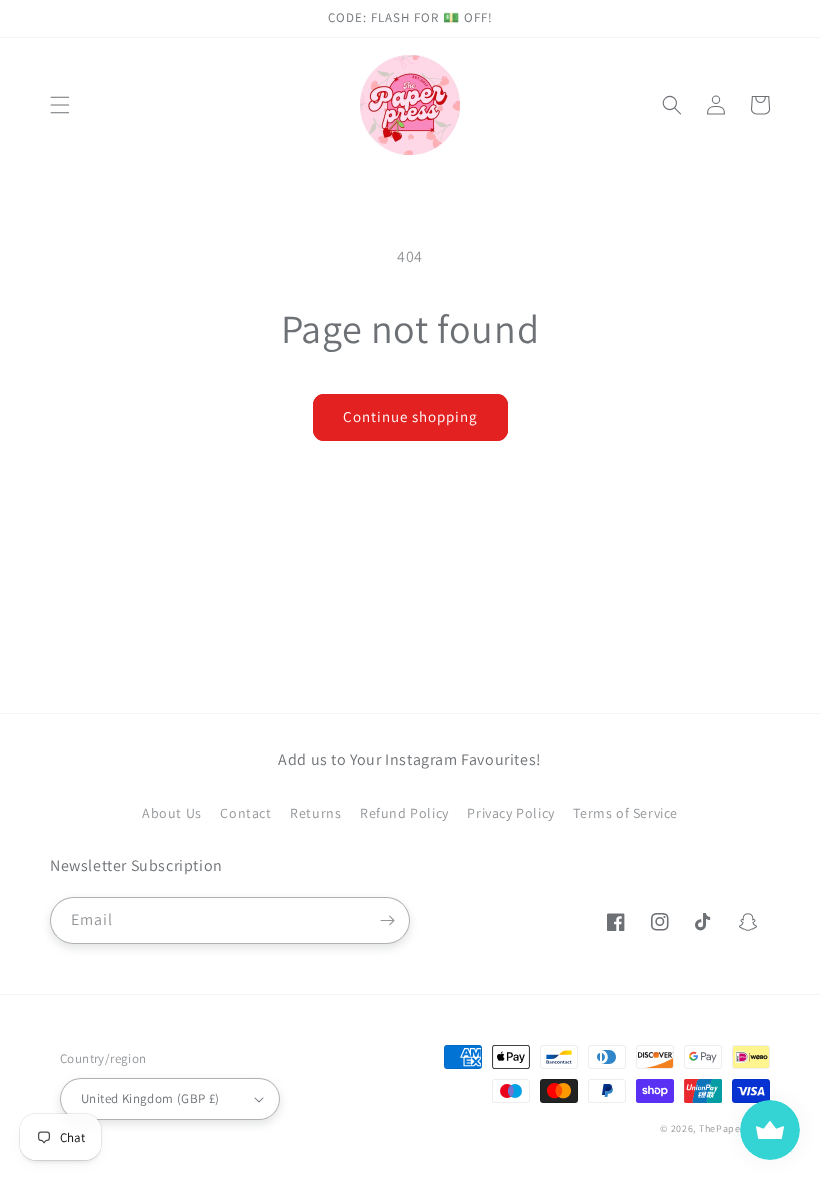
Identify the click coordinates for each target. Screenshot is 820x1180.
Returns (315, 813)
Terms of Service (625, 813)
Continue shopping (410, 416)
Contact (245, 813)
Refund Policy (404, 813)
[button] (60, 105)
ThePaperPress (734, 1128)
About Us (172, 813)
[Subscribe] (387, 920)
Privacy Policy (510, 813)
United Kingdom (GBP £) (150, 1098)
